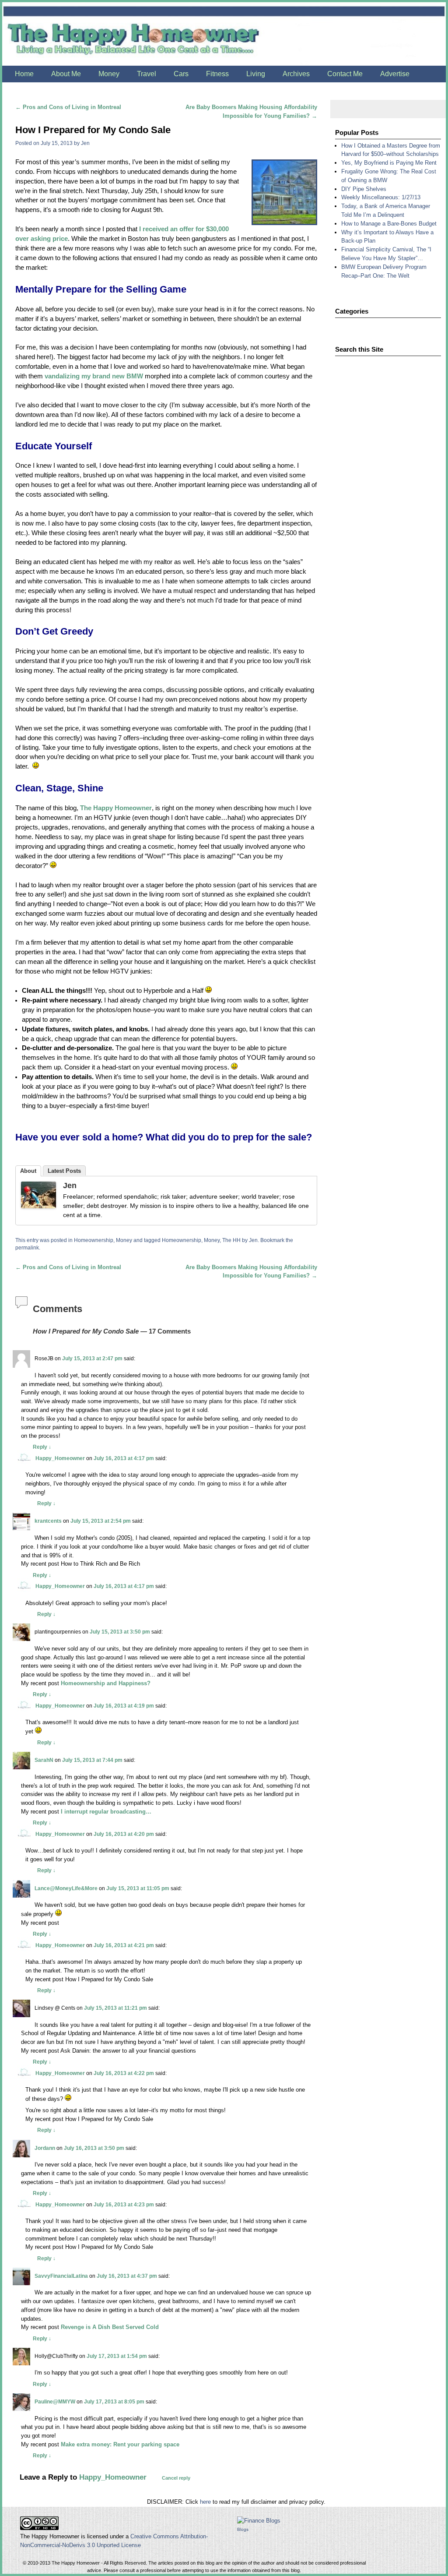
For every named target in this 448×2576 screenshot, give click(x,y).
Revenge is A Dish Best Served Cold (110, 2327)
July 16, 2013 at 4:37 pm (127, 2276)
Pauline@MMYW (55, 2401)
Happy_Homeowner (60, 1458)
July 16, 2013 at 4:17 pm (124, 1458)
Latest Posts (64, 1171)
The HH (231, 1240)
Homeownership (94, 1240)
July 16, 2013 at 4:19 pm (124, 1706)
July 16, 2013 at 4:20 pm (124, 1834)
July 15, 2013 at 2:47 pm (92, 1358)
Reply (42, 1447)
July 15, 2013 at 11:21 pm (115, 2008)
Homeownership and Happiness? (106, 1683)
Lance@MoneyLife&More (66, 1888)
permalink (27, 1247)
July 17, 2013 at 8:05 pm (114, 2401)
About (28, 1171)
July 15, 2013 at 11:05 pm (138, 1888)
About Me (66, 74)
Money (109, 74)
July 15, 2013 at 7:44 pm (92, 1760)
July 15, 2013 (57, 143)
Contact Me (345, 74)
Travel (147, 74)
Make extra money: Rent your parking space (120, 2444)
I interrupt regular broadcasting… (106, 1812)
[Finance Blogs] (259, 2521)
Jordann (45, 2148)
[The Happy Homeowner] (224, 34)
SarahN (44, 1760)
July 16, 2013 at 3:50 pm (94, 2148)
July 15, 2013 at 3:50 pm (120, 1632)
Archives (296, 74)
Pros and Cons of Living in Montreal (68, 107)
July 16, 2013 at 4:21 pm (124, 1945)
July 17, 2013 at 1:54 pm (117, 2356)
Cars (181, 74)
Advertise (395, 74)
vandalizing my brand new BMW (94, 376)
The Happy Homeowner (116, 808)
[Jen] (38, 1196)
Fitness (217, 74)
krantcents (48, 1521)
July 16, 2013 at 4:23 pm (124, 2204)
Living (256, 74)
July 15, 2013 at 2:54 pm (101, 1521)
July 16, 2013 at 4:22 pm (124, 2073)
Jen (85, 143)
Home (24, 74)
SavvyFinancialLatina (61, 2276)
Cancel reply (176, 2478)
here (205, 2502)
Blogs (243, 2529)
